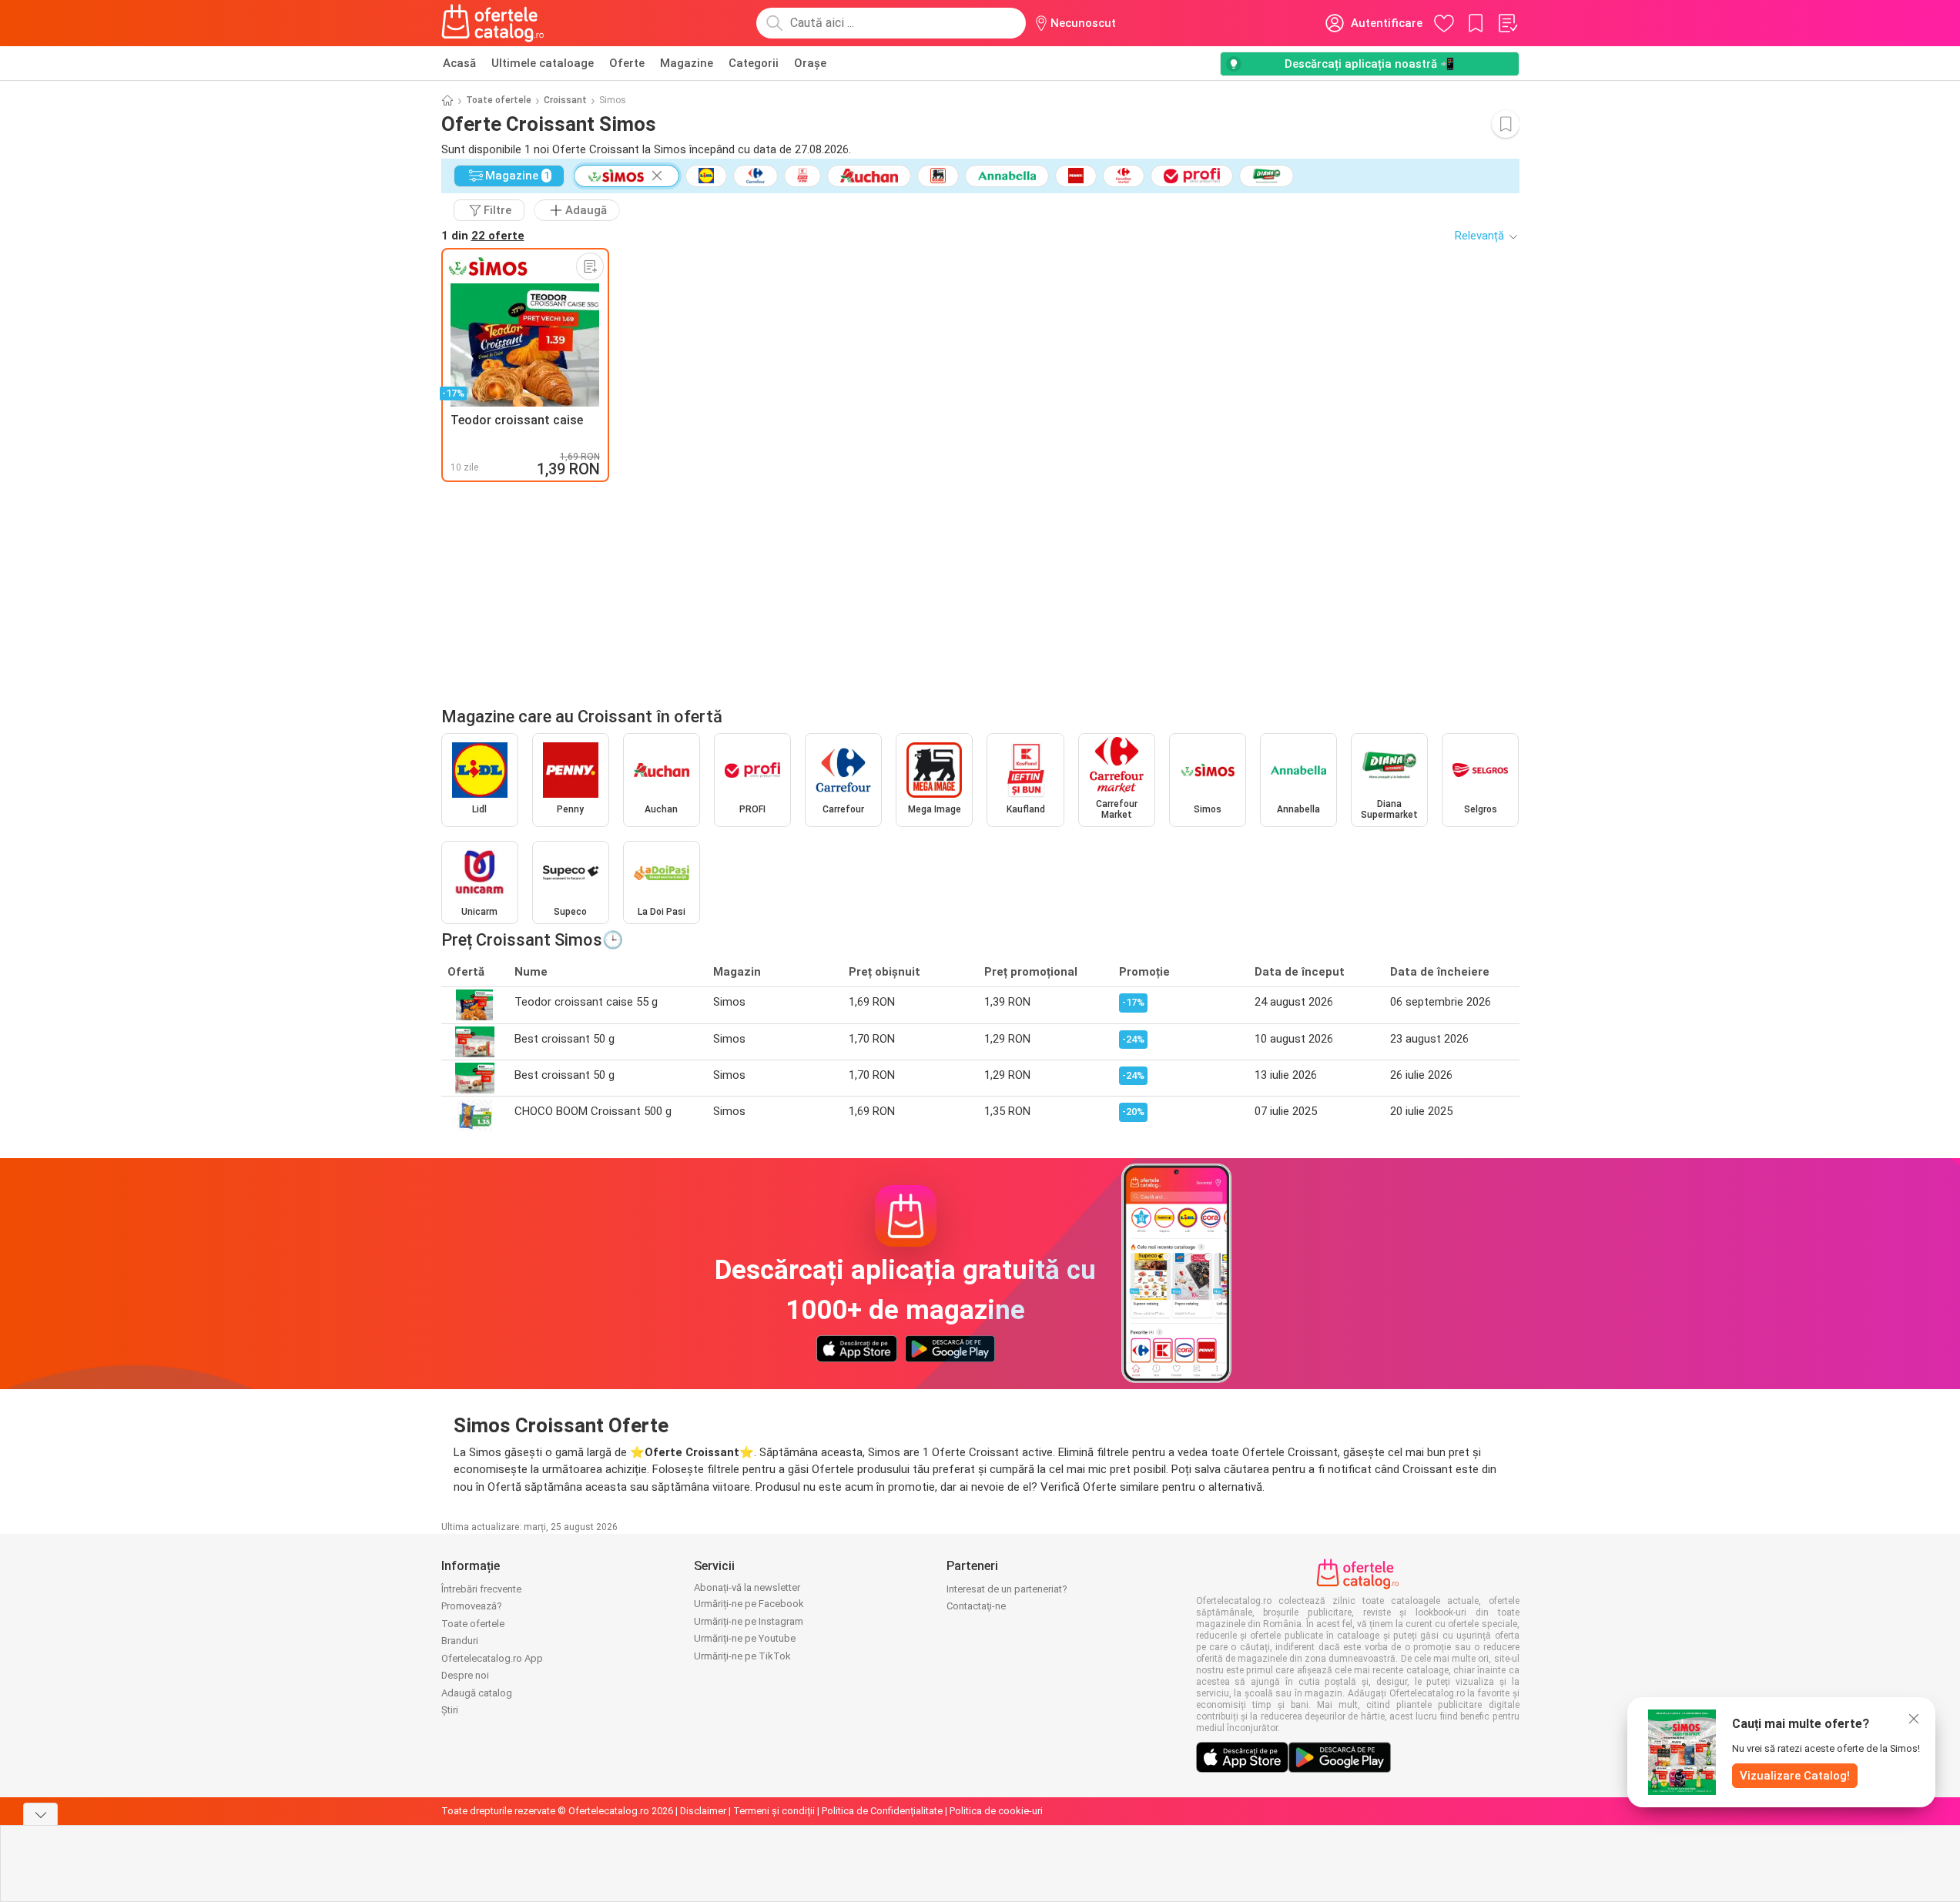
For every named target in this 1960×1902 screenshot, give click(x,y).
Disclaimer (703, 1811)
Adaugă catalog (477, 1693)
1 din (483, 236)
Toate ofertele (499, 100)
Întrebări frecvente (481, 1589)
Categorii (754, 63)
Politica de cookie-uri (996, 1811)
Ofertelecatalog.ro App (492, 1658)
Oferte (627, 63)
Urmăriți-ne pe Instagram (749, 1621)
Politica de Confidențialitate (882, 1811)
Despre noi (465, 1675)
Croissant (565, 100)
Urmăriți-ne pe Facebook (749, 1604)
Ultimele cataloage (543, 63)
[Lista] (1507, 23)
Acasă (459, 63)
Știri (450, 1710)
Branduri (460, 1641)
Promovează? (472, 1606)
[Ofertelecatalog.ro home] (493, 23)
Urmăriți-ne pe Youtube (745, 1638)
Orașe (810, 63)
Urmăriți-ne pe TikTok (742, 1656)
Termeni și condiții (774, 1811)
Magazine (687, 63)
